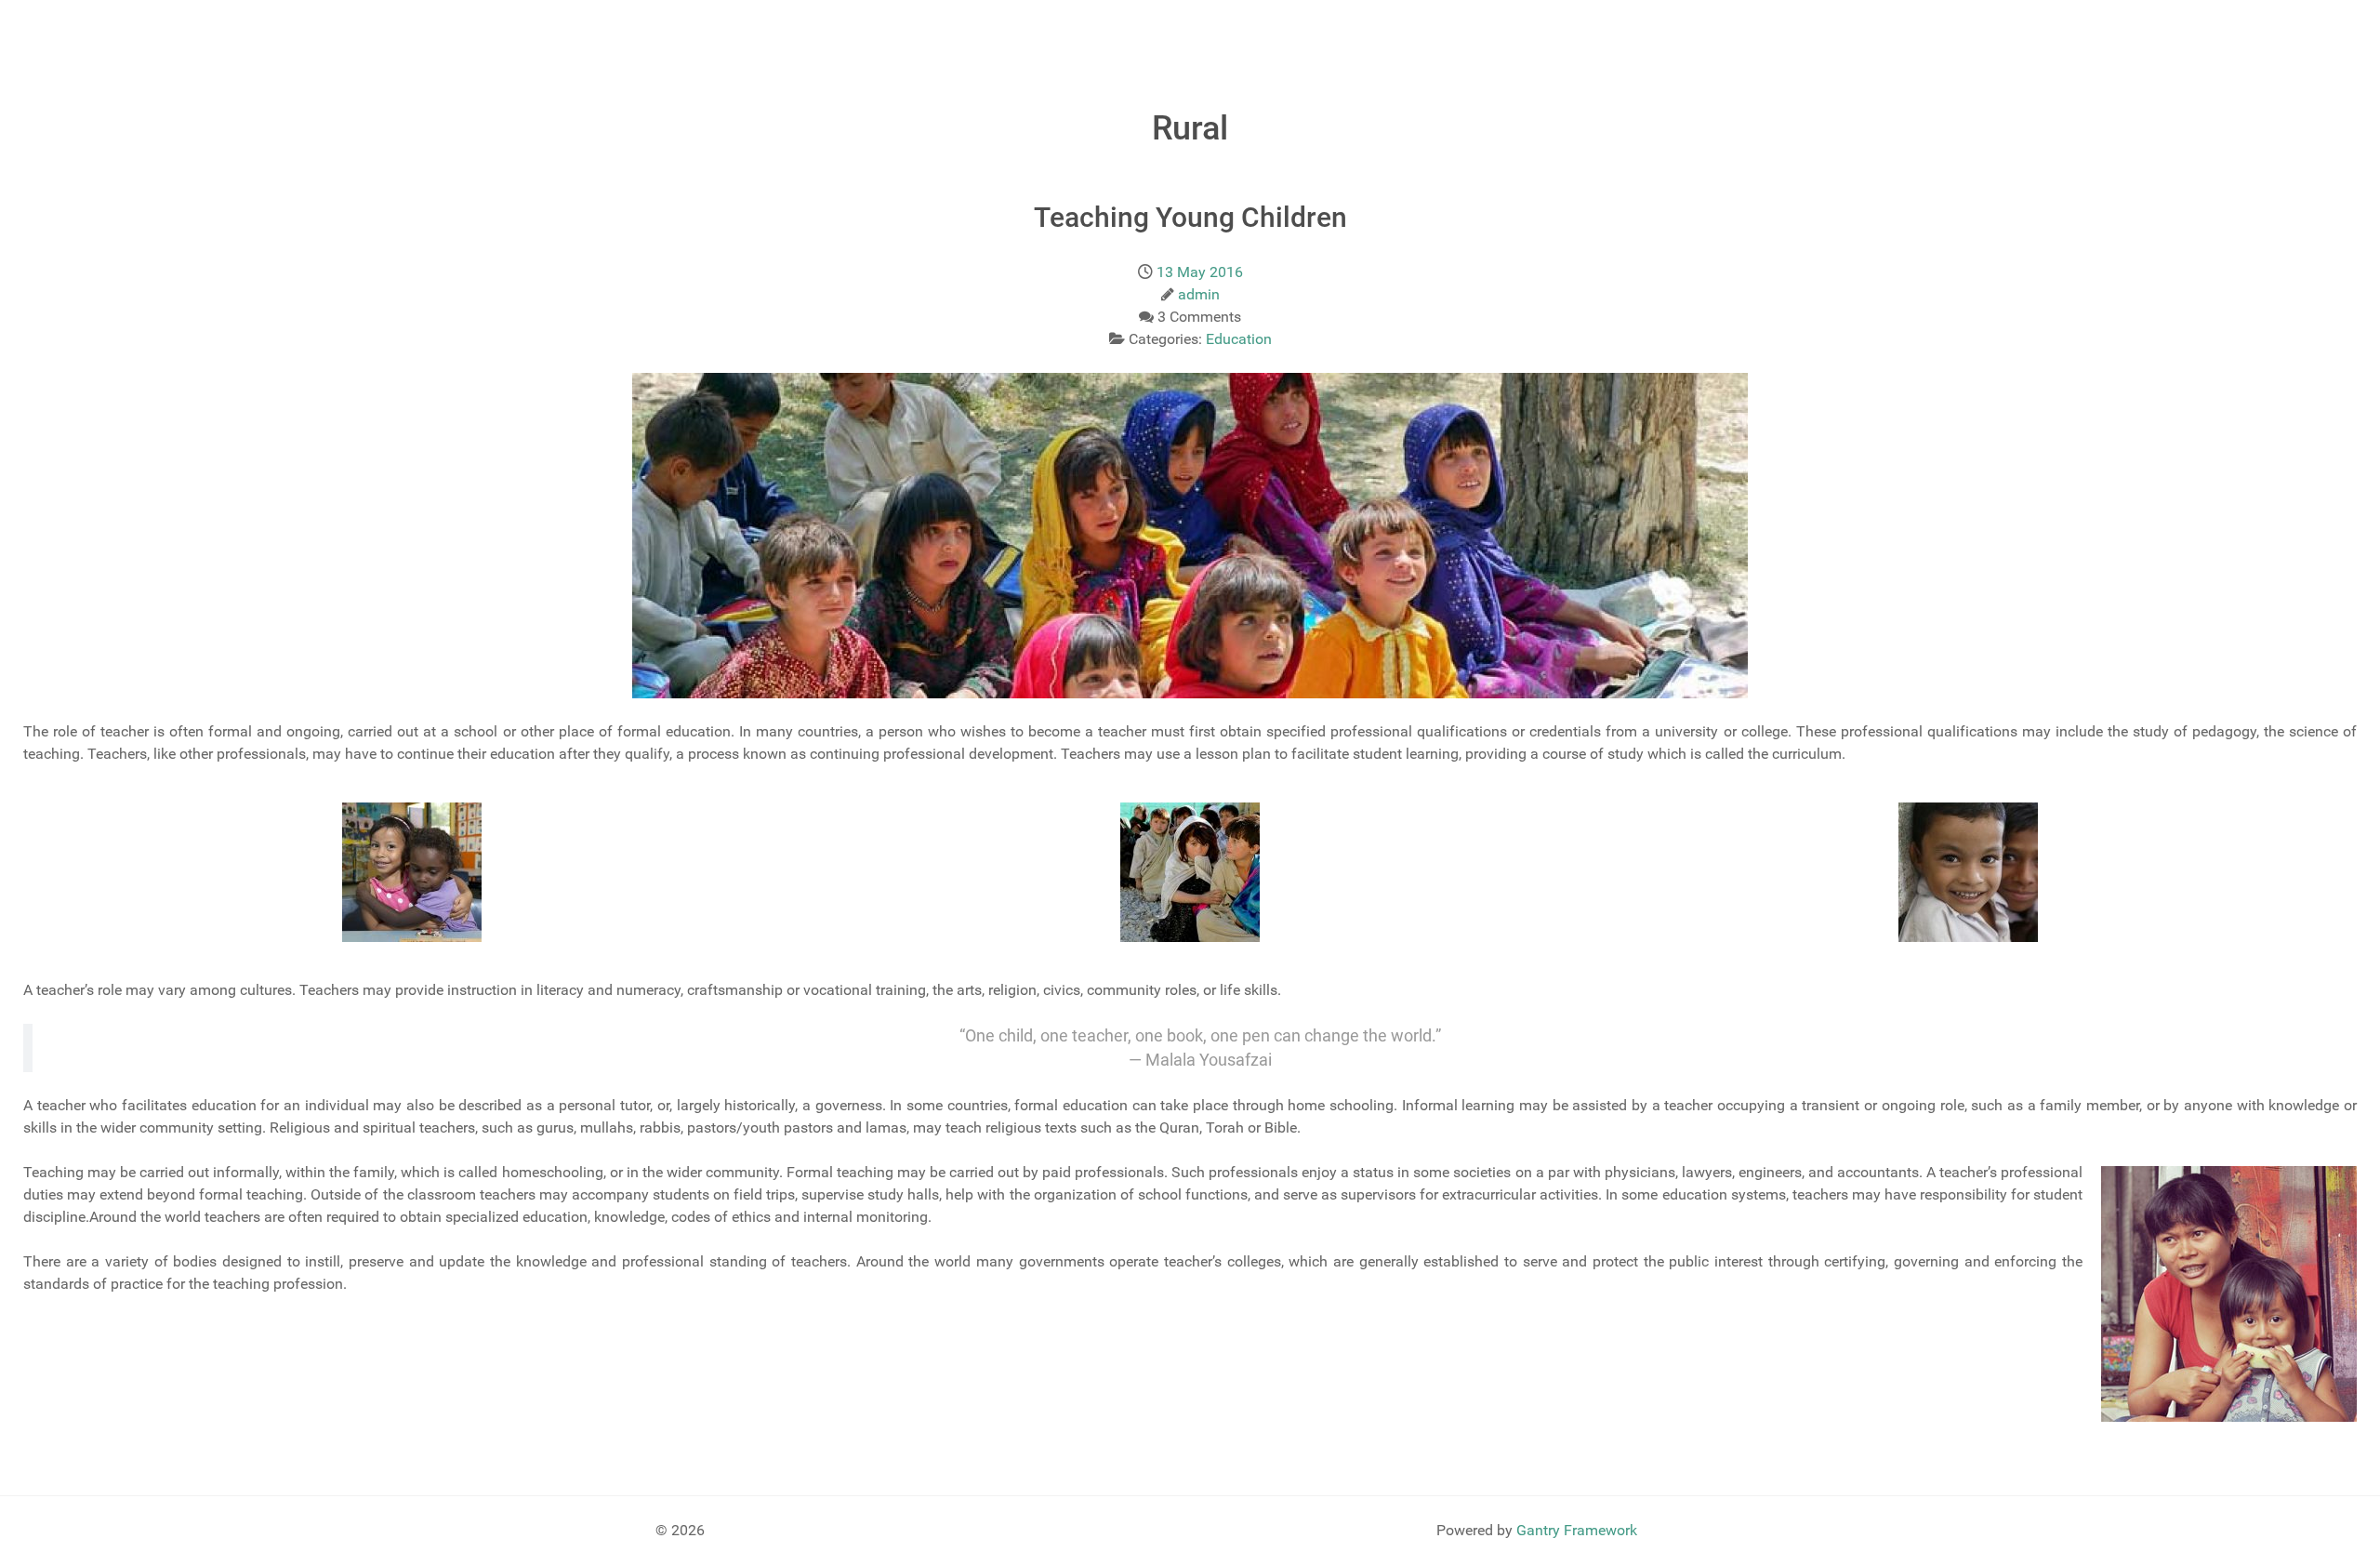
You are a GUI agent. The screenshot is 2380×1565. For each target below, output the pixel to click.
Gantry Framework (1577, 1530)
